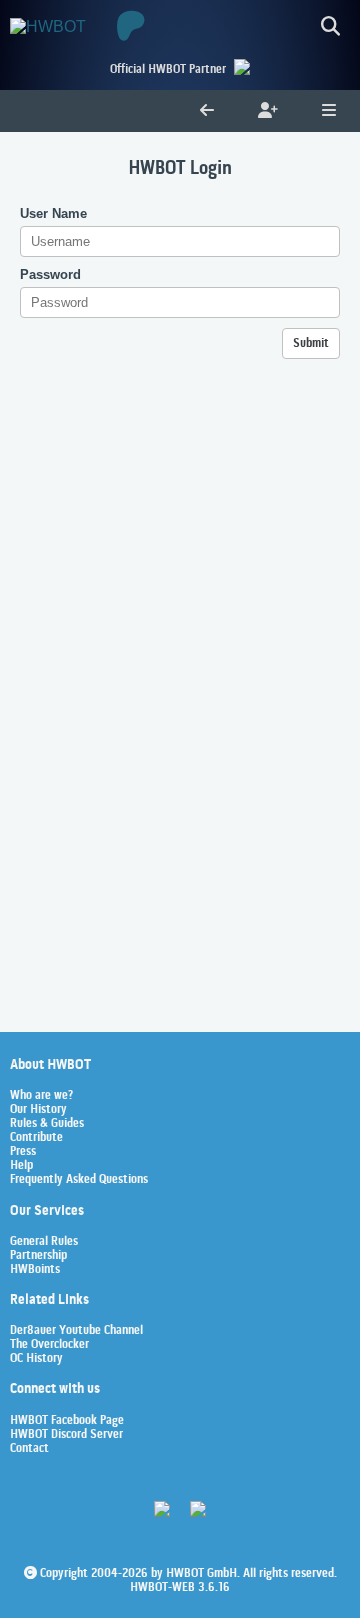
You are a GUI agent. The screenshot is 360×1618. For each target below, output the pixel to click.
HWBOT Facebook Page (67, 1421)
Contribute (36, 1138)
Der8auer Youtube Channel (76, 1331)
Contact (29, 1449)
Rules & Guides (47, 1124)
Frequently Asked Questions (79, 1180)
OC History (36, 1359)
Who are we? (41, 1096)
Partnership (38, 1256)
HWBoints (35, 1270)
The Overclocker (49, 1345)
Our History (38, 1110)
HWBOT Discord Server (66, 1435)
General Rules (44, 1242)
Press (23, 1152)
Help (21, 1166)
